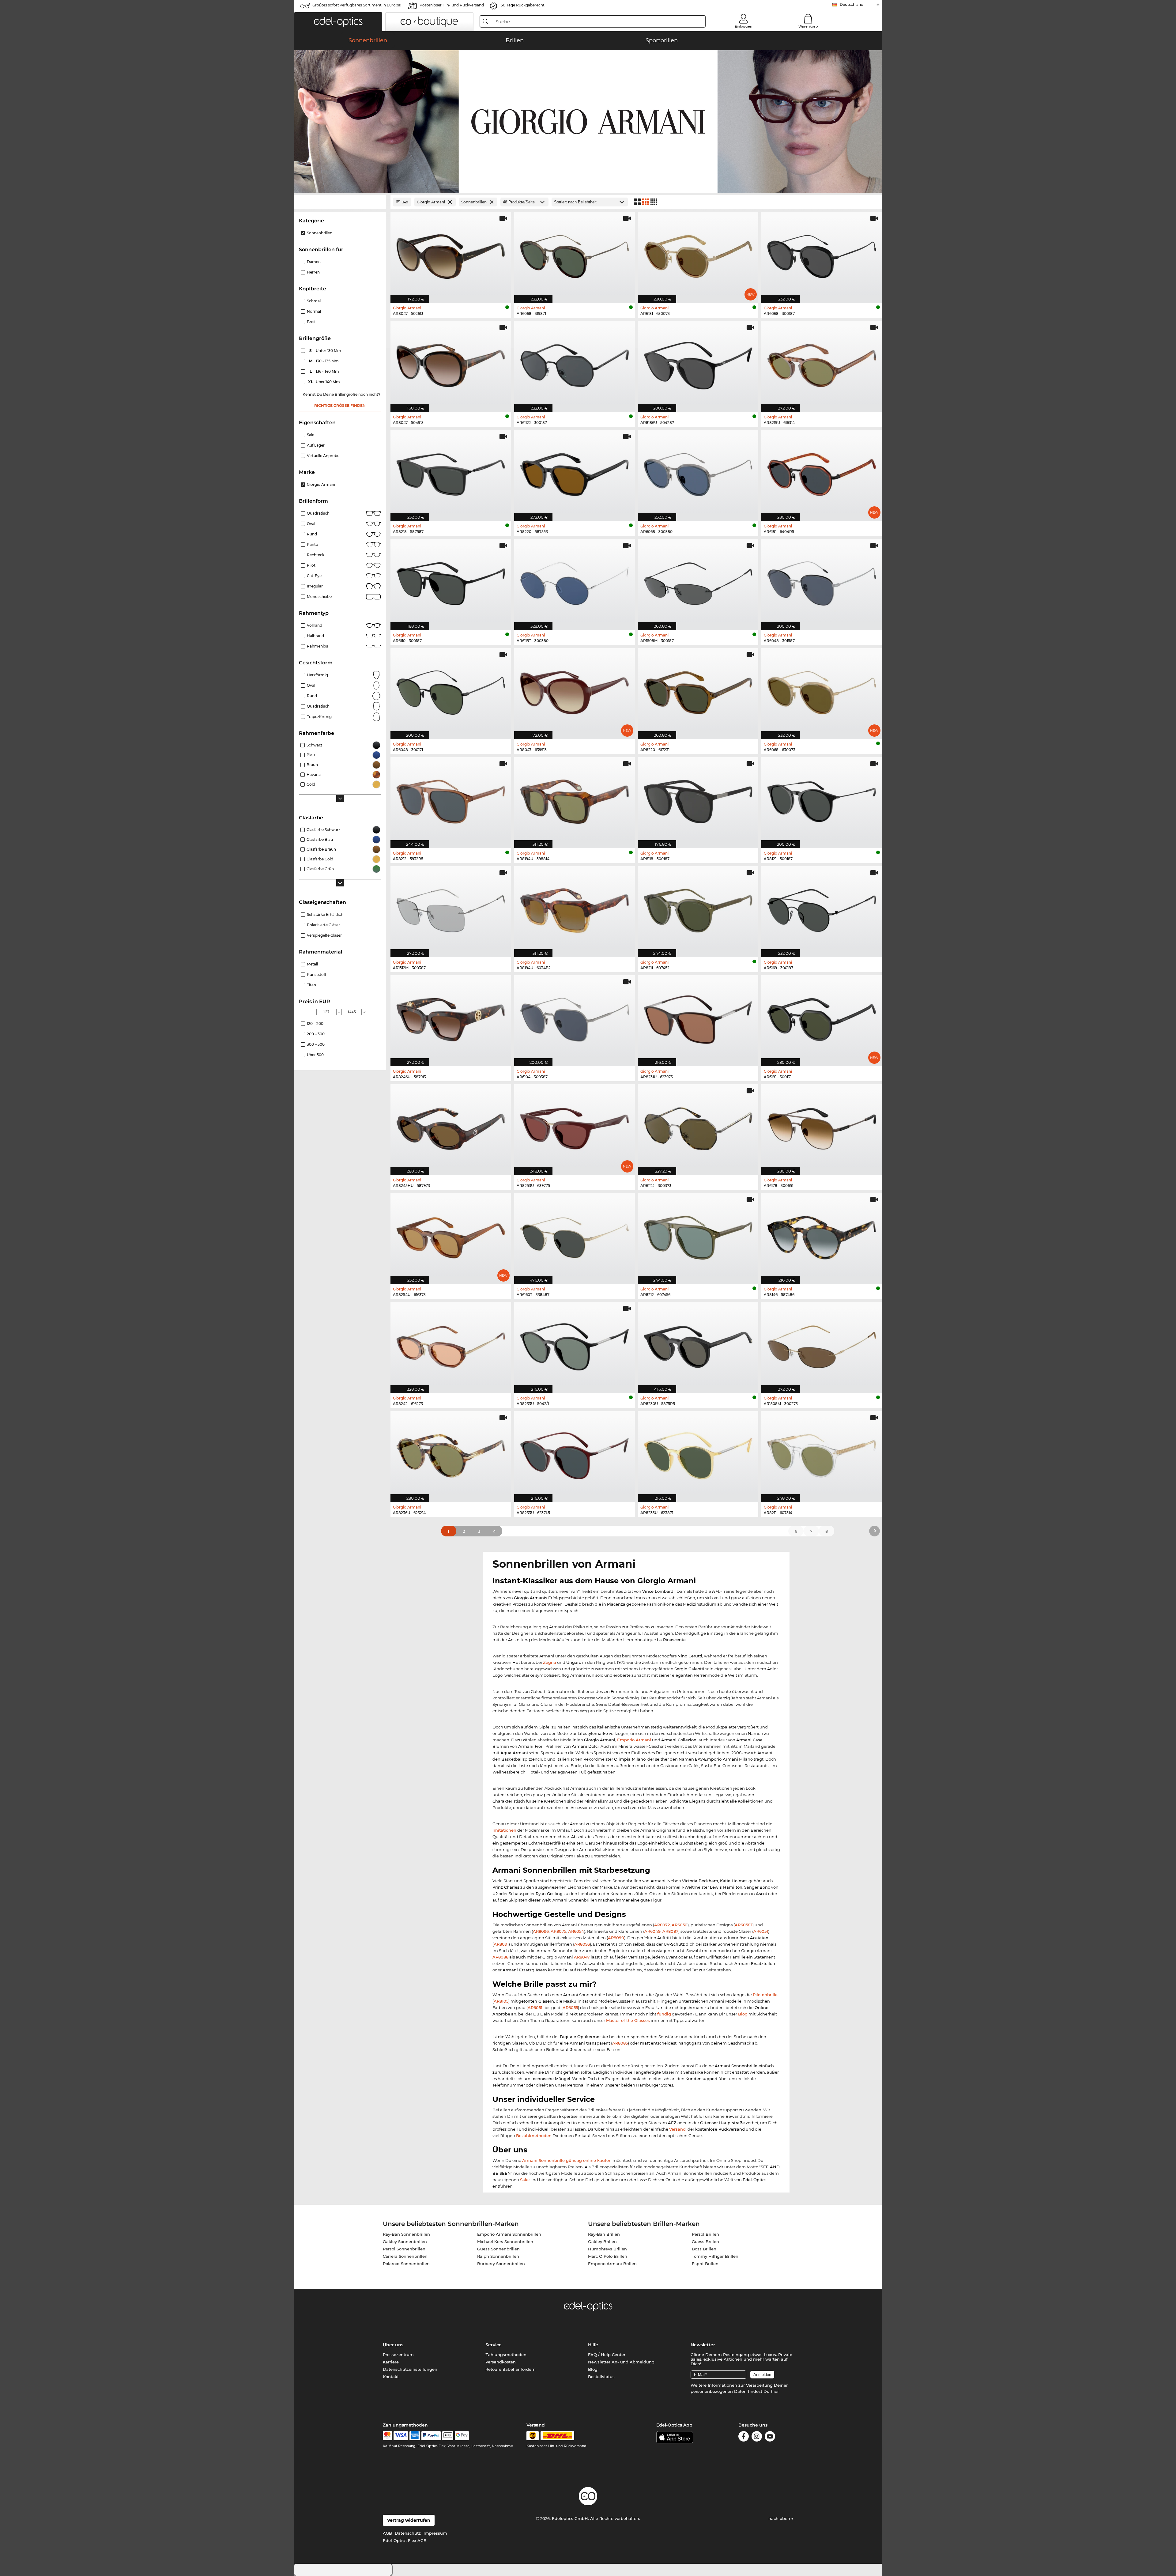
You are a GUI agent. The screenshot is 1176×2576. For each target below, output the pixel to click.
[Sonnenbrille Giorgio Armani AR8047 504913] (451, 363)
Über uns (393, 2345)
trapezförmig (319, 717)
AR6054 (576, 1931)
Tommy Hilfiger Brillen (715, 2256)
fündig (664, 2014)
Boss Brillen (704, 2249)
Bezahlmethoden (534, 2136)
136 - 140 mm (325, 371)
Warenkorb (808, 26)
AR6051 (761, 1931)
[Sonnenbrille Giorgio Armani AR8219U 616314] (822, 363)
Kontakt (391, 2377)
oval (311, 685)
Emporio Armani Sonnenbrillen (509, 2234)
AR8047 (582, 1957)
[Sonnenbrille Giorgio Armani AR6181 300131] (822, 1018)
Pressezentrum (398, 2355)
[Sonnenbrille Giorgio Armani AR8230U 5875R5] (698, 1344)
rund (312, 696)
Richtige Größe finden (340, 405)
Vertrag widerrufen (409, 2520)
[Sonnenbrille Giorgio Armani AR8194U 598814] (575, 799)
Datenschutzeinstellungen (410, 2369)
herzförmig (317, 675)
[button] (338, 22)
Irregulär (315, 586)
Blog (743, 2014)
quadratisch (318, 706)
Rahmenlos (317, 646)
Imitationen (504, 1830)
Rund (312, 534)
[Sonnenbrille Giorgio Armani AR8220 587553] (575, 472)
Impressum (435, 2533)
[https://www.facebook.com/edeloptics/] (744, 2437)
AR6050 (680, 1925)
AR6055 (570, 2008)
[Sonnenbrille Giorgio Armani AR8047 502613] (451, 254)
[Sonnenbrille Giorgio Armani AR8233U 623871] (698, 1453)
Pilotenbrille (765, 1995)
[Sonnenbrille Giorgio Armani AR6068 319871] (575, 254)
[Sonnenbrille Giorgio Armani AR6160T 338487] (575, 1235)
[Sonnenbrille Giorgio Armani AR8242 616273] (451, 1344)
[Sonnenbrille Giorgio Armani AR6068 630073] (822, 690)
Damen (314, 262)
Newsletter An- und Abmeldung (621, 2362)
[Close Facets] (340, 202)
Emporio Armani (634, 1740)
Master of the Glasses (628, 2020)
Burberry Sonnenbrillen (501, 2264)
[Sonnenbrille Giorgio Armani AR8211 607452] (698, 908)
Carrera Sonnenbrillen (405, 2256)
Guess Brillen (705, 2242)
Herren (313, 272)
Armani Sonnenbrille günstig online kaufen (567, 2160)
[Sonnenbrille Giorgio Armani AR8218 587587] (451, 472)
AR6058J (744, 1925)
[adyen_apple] (448, 2436)
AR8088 (500, 1957)
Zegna (550, 1662)
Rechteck (316, 555)
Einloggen (743, 26)
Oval (311, 524)
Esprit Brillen (705, 2264)
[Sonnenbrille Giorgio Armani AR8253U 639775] (575, 1127)
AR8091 (501, 1944)
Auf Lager (316, 445)
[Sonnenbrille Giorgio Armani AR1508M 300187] (698, 581)
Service (494, 2345)
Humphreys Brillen (607, 2249)
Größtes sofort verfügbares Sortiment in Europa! (357, 5)
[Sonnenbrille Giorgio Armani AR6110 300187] (451, 581)
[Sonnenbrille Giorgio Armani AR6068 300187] (822, 254)
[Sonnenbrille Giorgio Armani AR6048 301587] (822, 581)
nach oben (780, 2518)
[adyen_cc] (387, 2436)
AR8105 (501, 2001)
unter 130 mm (326, 351)
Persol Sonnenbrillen (404, 2249)
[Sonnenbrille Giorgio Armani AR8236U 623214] (451, 1453)
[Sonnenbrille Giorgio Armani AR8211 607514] (822, 1453)
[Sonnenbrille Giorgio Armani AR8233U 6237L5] (575, 1453)
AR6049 (652, 1931)
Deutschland (852, 4)
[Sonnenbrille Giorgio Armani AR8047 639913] (575, 690)
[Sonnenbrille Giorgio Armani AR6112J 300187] (575, 363)
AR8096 (541, 1931)
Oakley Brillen (602, 2242)
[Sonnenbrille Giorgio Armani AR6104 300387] (575, 1018)
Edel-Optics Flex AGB (405, 2540)
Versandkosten (501, 2362)
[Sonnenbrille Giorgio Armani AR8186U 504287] (698, 363)
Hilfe (593, 2345)
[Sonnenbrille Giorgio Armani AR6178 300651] (822, 1127)
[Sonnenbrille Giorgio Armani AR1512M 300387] (451, 908)
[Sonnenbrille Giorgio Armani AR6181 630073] (698, 254)
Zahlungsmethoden (506, 2355)
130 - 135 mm (324, 361)
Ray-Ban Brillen (604, 2234)
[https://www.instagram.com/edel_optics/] (757, 2437)
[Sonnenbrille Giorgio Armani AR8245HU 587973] (451, 1127)
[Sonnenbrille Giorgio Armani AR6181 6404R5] (822, 472)
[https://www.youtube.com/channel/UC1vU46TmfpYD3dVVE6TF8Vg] (770, 2437)
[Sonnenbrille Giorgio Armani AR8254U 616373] (451, 1235)
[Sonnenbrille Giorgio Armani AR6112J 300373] (698, 1127)
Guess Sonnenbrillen (498, 2249)
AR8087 (670, 1931)
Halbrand (315, 636)
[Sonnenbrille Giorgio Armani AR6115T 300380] (575, 581)
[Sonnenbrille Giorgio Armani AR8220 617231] (698, 690)
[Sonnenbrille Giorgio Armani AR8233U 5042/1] (575, 1344)
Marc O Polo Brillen (608, 2256)
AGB (387, 2533)
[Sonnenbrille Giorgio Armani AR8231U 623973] (698, 1018)
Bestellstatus (601, 2377)
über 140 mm (324, 382)
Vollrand (315, 625)
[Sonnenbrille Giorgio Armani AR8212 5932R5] (451, 799)
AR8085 (620, 2043)
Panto (313, 544)
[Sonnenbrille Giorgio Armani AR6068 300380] (698, 472)
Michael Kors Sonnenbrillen (505, 2242)
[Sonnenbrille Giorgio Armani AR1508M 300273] (822, 1344)
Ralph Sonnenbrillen (498, 2256)
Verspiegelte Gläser (324, 935)
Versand (677, 2129)
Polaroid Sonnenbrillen (406, 2264)
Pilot (311, 565)
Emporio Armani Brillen (612, 2264)
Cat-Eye (314, 576)
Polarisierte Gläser (323, 925)
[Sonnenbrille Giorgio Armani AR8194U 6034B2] (575, 908)
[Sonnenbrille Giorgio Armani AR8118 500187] (698, 799)
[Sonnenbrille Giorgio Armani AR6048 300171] (451, 690)
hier (775, 2391)
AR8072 (662, 1925)
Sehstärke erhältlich (325, 914)
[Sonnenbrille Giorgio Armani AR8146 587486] (822, 1235)
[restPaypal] (431, 2436)
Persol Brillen (705, 2234)
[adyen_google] (462, 2436)
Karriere (391, 2362)
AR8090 (616, 1938)
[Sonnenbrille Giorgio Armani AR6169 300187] (822, 908)
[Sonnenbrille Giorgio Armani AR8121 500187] (822, 799)
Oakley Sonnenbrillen (405, 2242)
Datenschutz (408, 2533)
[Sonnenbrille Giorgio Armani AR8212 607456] (698, 1235)
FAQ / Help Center (607, 2355)
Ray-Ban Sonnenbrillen (406, 2234)
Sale (311, 435)
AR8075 (558, 1931)
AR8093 (582, 1944)
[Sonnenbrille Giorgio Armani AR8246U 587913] (451, 1018)
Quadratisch (318, 513)
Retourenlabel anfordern (511, 2369)
